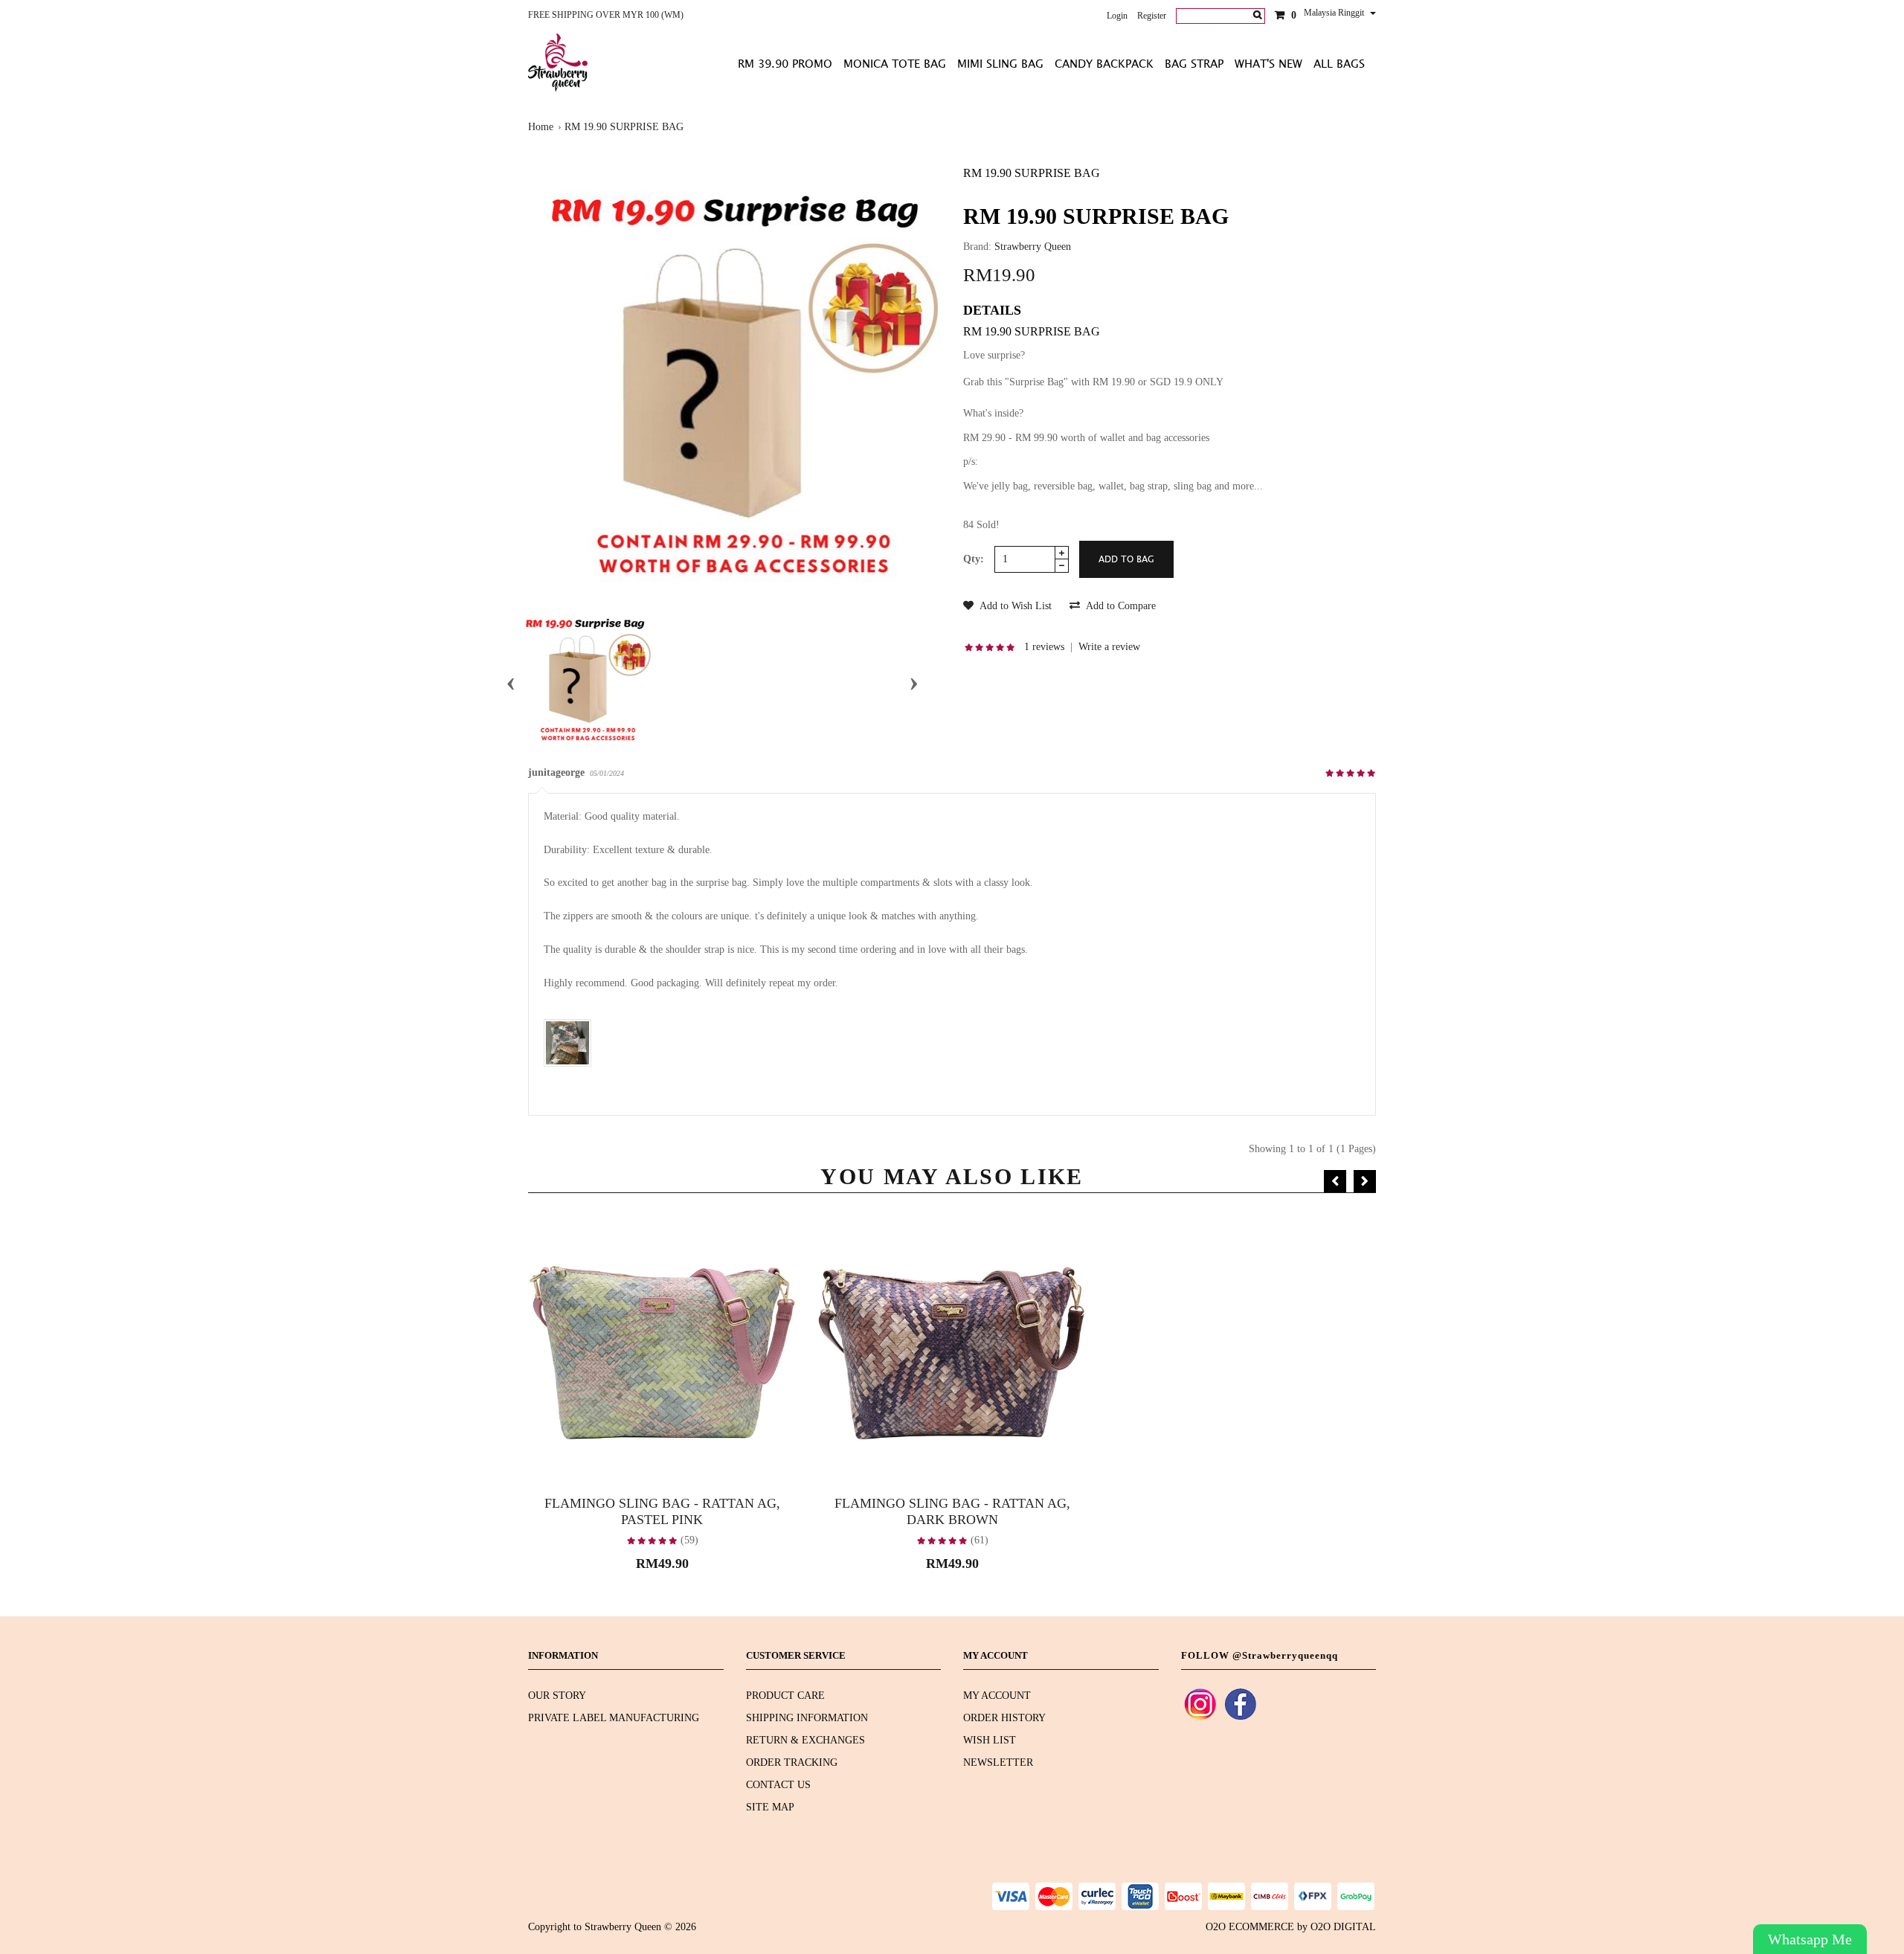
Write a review (1109, 647)
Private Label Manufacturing (614, 1718)
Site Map (770, 1807)
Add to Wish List (1014, 606)
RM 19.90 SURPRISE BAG (624, 127)
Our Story (557, 1696)
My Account (997, 1696)
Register (1152, 16)
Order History (1004, 1718)
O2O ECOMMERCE (1250, 1927)
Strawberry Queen (1033, 247)
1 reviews (1044, 647)
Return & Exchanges (805, 1740)
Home (541, 127)
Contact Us (778, 1785)
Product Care (785, 1696)
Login (1117, 16)
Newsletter (998, 1762)
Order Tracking (792, 1762)
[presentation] (511, 681)
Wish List (990, 1740)
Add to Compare (1120, 606)
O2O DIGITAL (1343, 1927)
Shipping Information (807, 1718)
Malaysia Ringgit (1335, 13)
